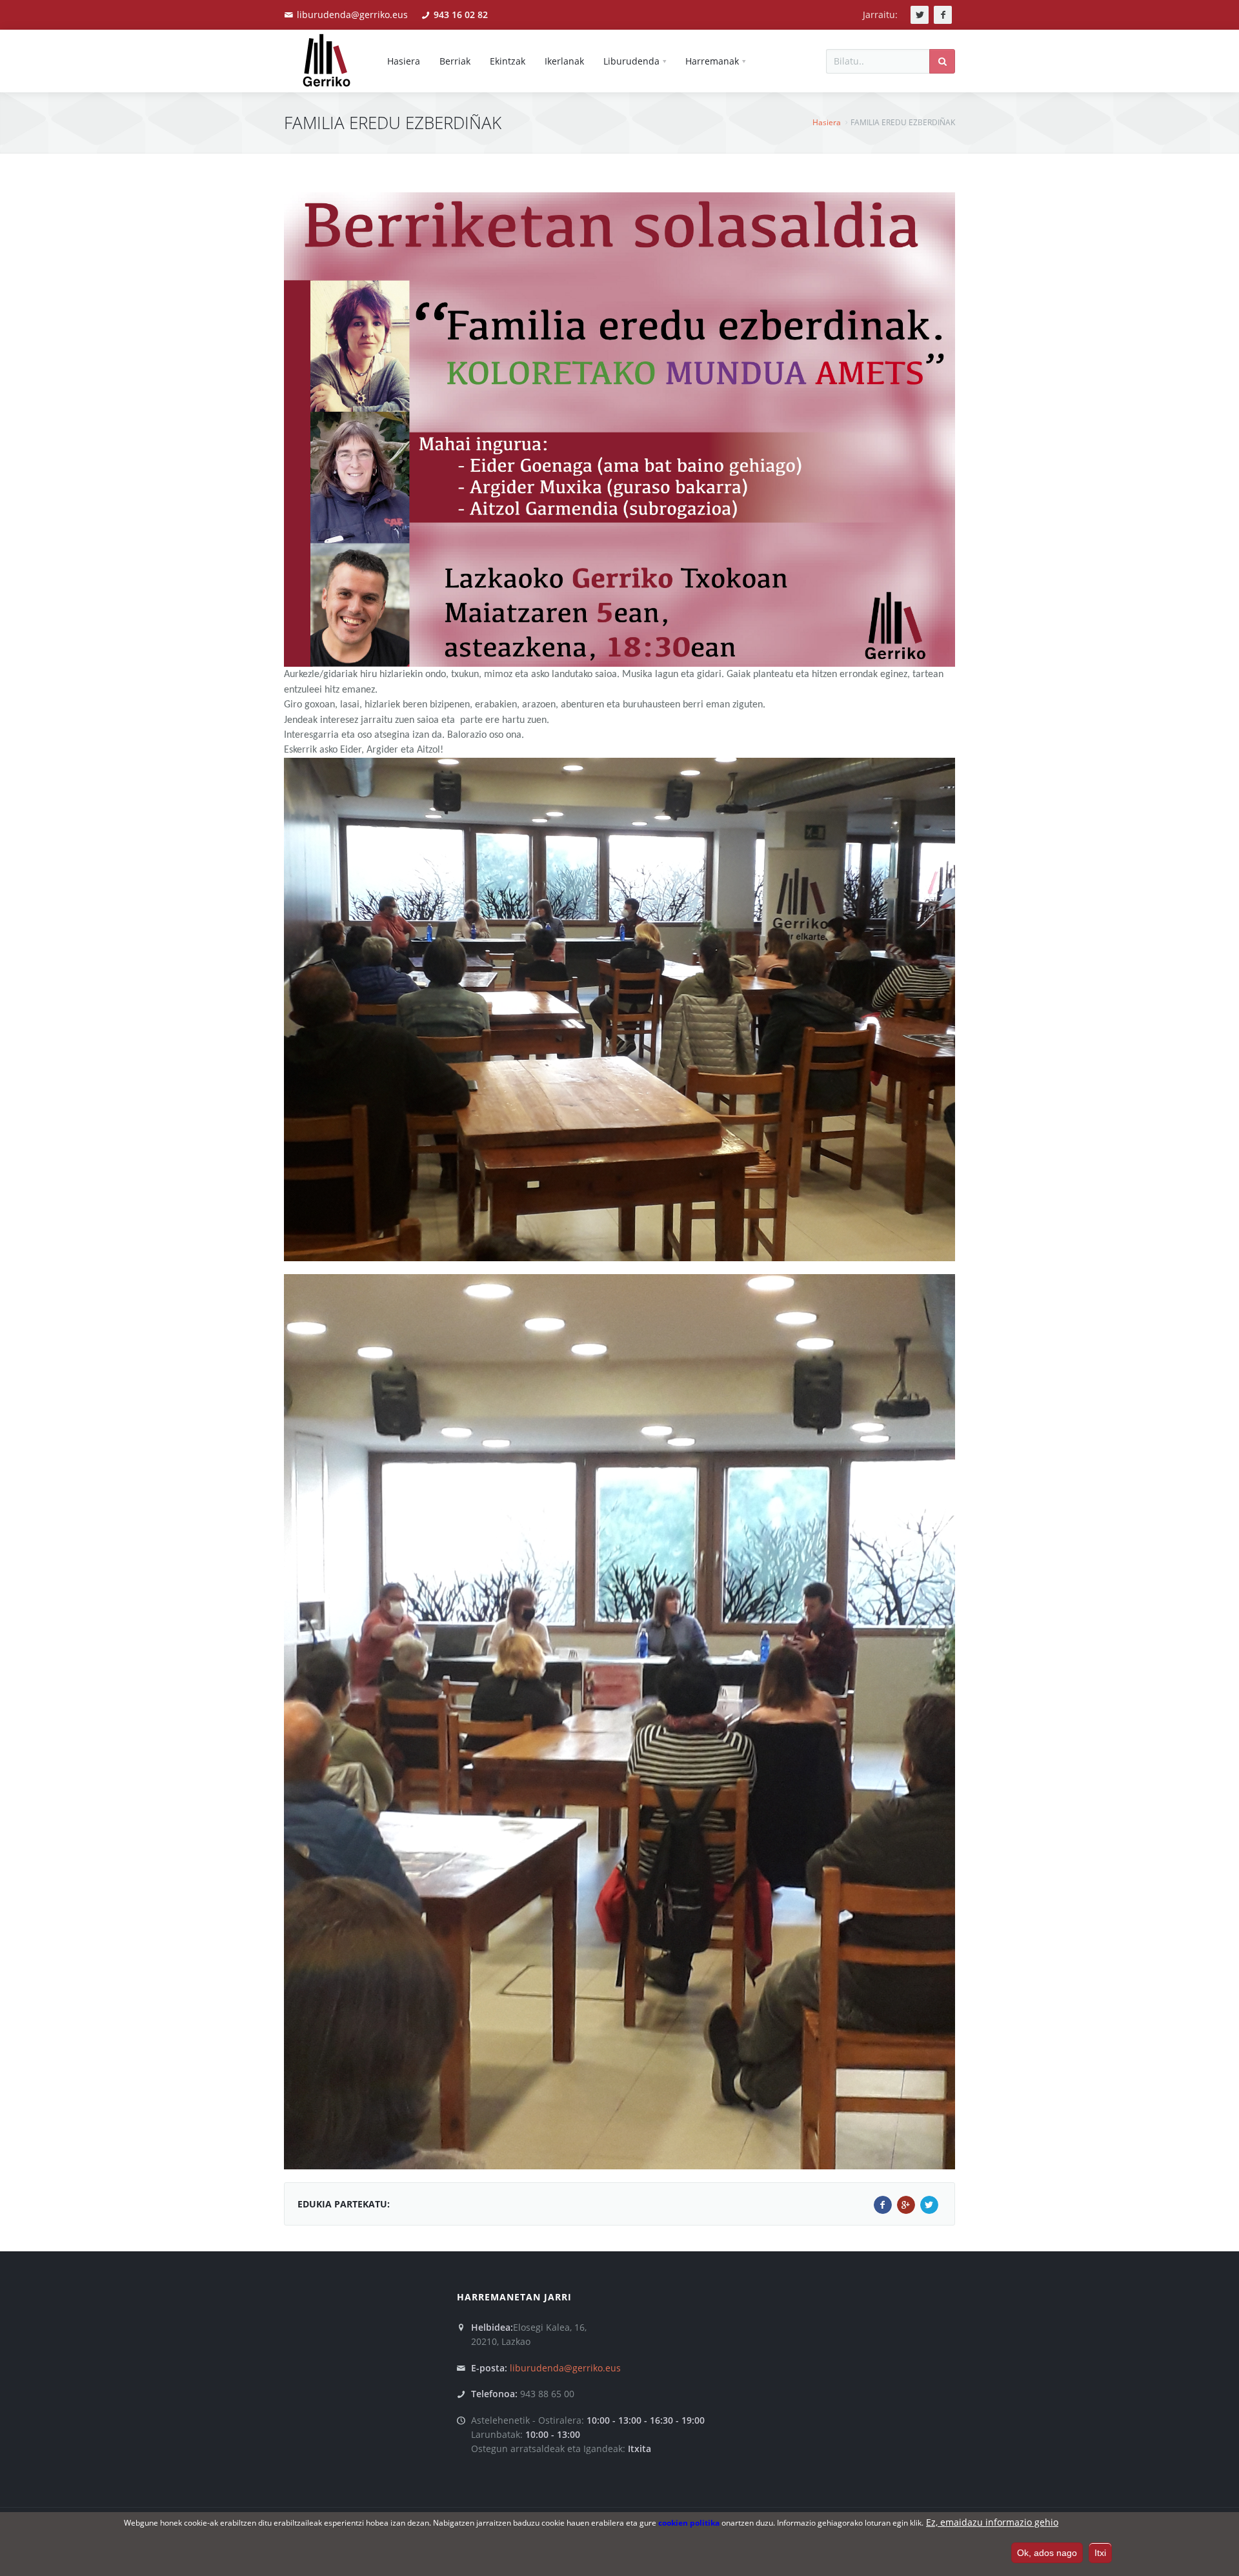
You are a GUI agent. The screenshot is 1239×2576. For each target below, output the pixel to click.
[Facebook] (883, 2205)
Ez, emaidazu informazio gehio (992, 2522)
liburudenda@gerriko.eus (352, 15)
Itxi (1100, 2552)
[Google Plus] (906, 2205)
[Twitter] (929, 2205)
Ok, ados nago (1047, 2552)
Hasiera (827, 122)
